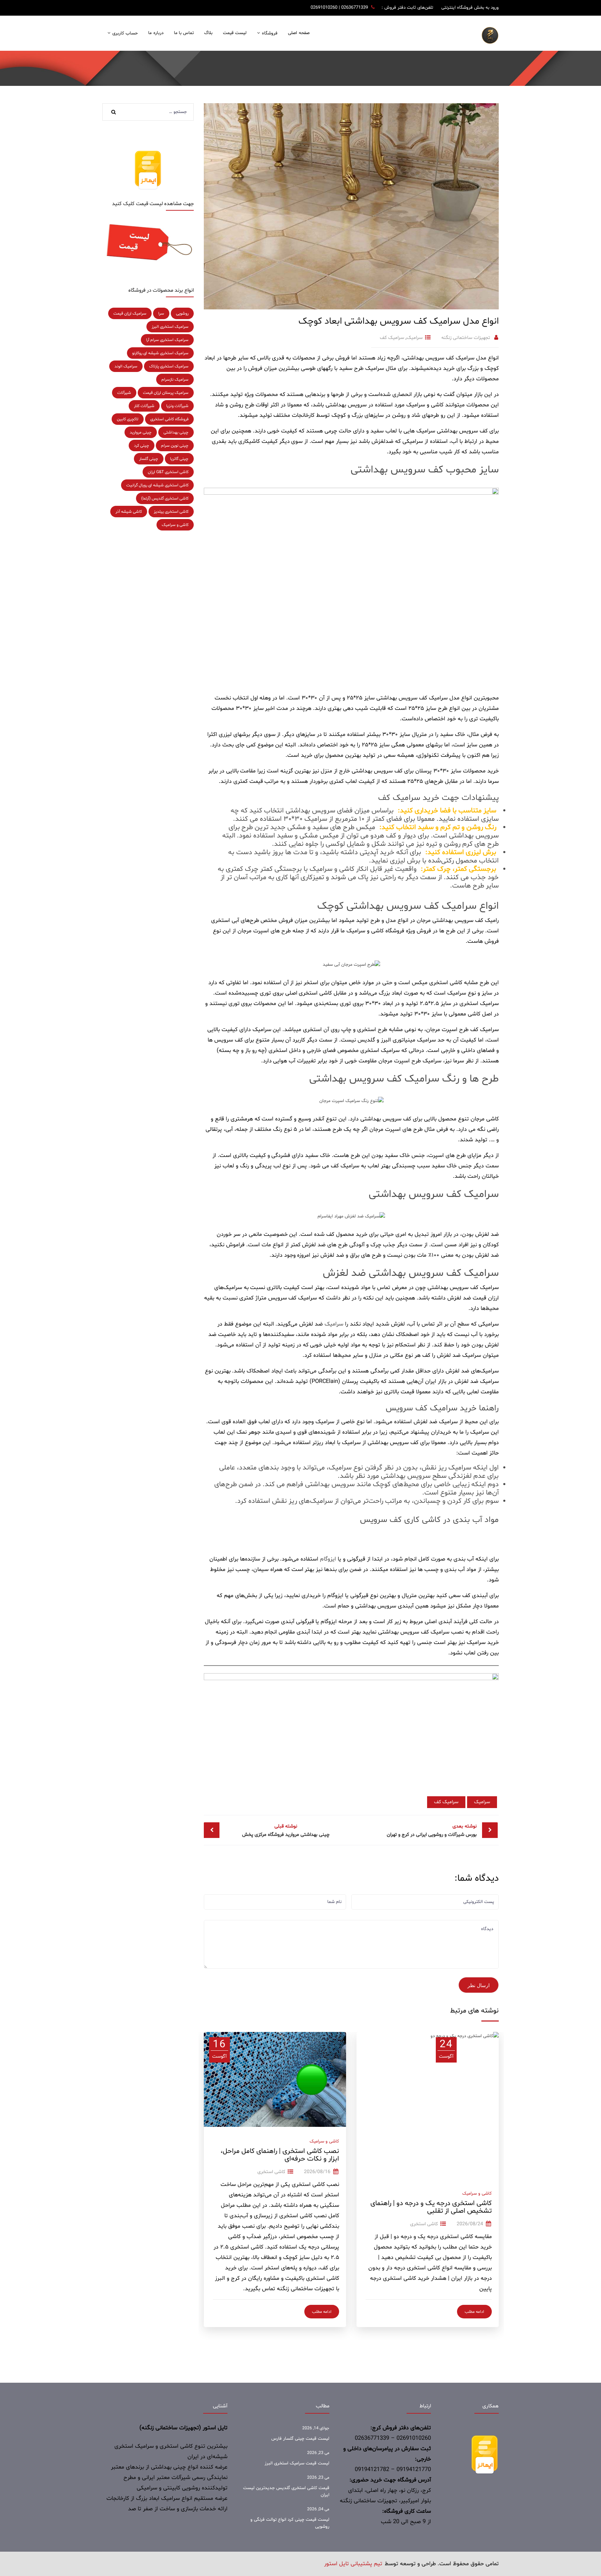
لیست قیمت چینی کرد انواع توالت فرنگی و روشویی (290, 2523)
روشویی (182, 314)
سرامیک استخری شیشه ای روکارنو (160, 353)
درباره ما (156, 33)
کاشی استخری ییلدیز (171, 512)
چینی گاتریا (179, 459)
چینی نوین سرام (175, 446)
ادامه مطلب (474, 2312)
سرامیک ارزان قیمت (130, 314)
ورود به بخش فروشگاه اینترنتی (470, 8)
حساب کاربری (125, 33)
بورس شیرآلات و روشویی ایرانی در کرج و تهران (432, 1830)
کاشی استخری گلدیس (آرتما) (165, 499)
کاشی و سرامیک (477, 2194)
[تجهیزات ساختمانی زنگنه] (490, 35)
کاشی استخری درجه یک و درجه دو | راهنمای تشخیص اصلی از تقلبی (431, 2207)
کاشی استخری (424, 2224)
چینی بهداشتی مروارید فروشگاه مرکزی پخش (286, 1830)
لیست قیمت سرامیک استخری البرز (297, 2463)
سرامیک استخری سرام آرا (167, 340)
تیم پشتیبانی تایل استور (353, 2564)
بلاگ (208, 33)
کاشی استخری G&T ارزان (168, 472)
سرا (161, 314)
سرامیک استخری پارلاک (169, 366)
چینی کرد (142, 446)
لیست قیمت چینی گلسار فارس (300, 2439)
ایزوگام (328, 1559)
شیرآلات (124, 393)
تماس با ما (184, 33)
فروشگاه (270, 33)
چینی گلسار (149, 459)
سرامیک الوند (126, 366)
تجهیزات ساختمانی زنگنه (466, 338)
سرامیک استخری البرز (170, 327)
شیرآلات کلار (144, 406)
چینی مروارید (141, 432)
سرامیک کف (392, 338)
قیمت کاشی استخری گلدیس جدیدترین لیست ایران (286, 2492)
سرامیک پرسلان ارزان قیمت (166, 393)
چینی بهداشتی (176, 432)
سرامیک (415, 338)
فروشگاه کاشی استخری (169, 419)
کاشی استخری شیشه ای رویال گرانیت (157, 485)
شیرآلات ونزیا (177, 406)
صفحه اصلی (299, 33)
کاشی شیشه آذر (129, 512)
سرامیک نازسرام (175, 380)
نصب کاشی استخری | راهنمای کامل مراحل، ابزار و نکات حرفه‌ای (280, 2155)
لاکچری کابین (128, 419)
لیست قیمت (235, 33)
